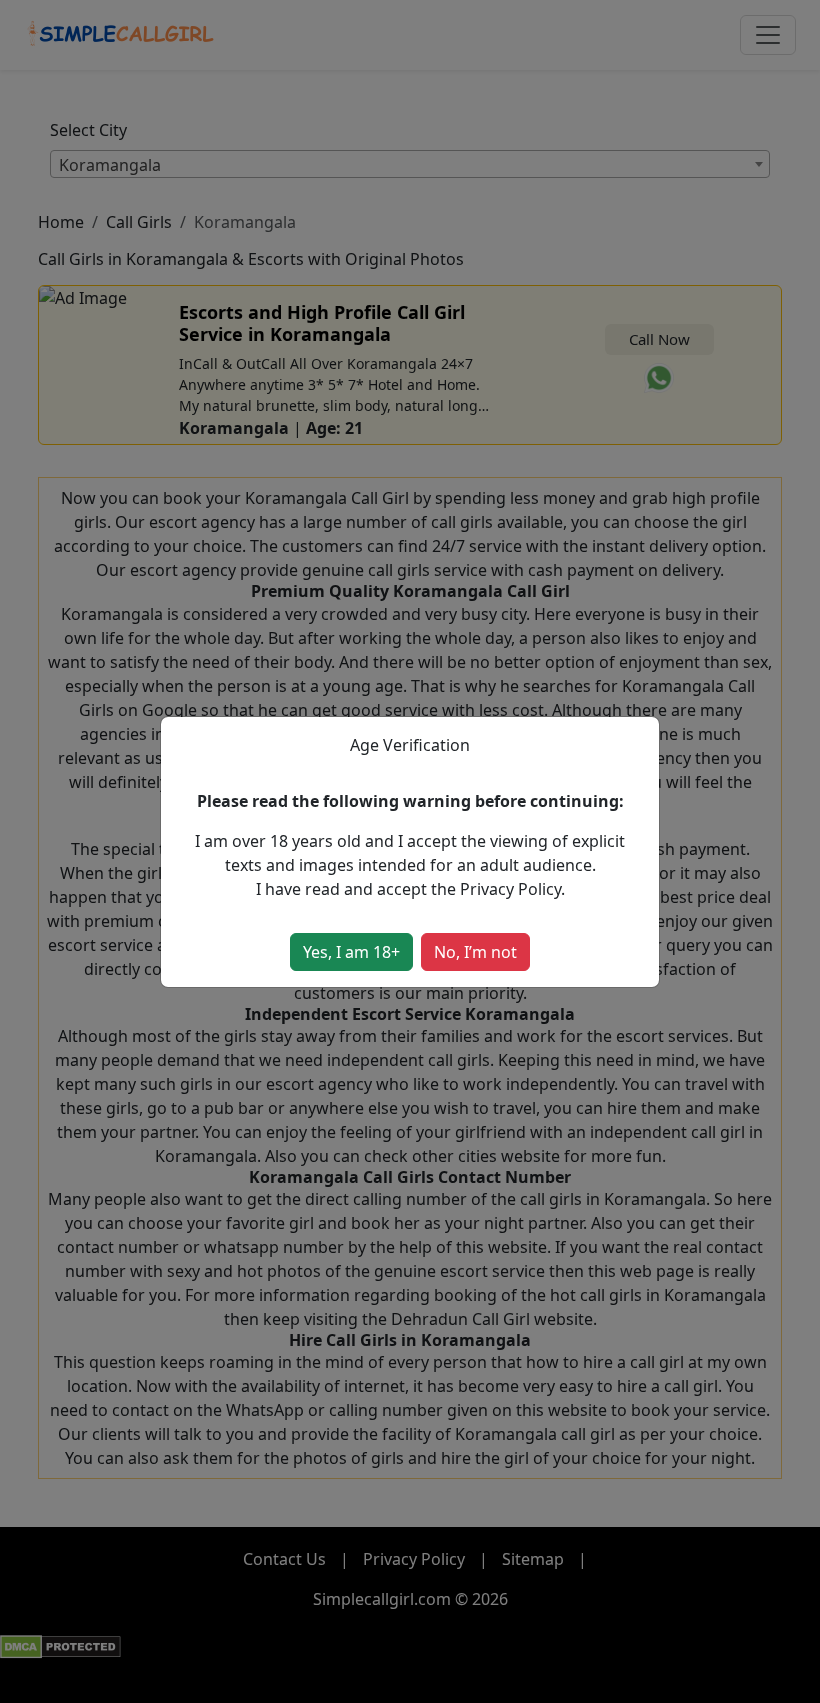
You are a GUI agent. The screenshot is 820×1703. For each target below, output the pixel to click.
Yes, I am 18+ (351, 952)
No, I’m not (475, 952)
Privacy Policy (510, 889)
